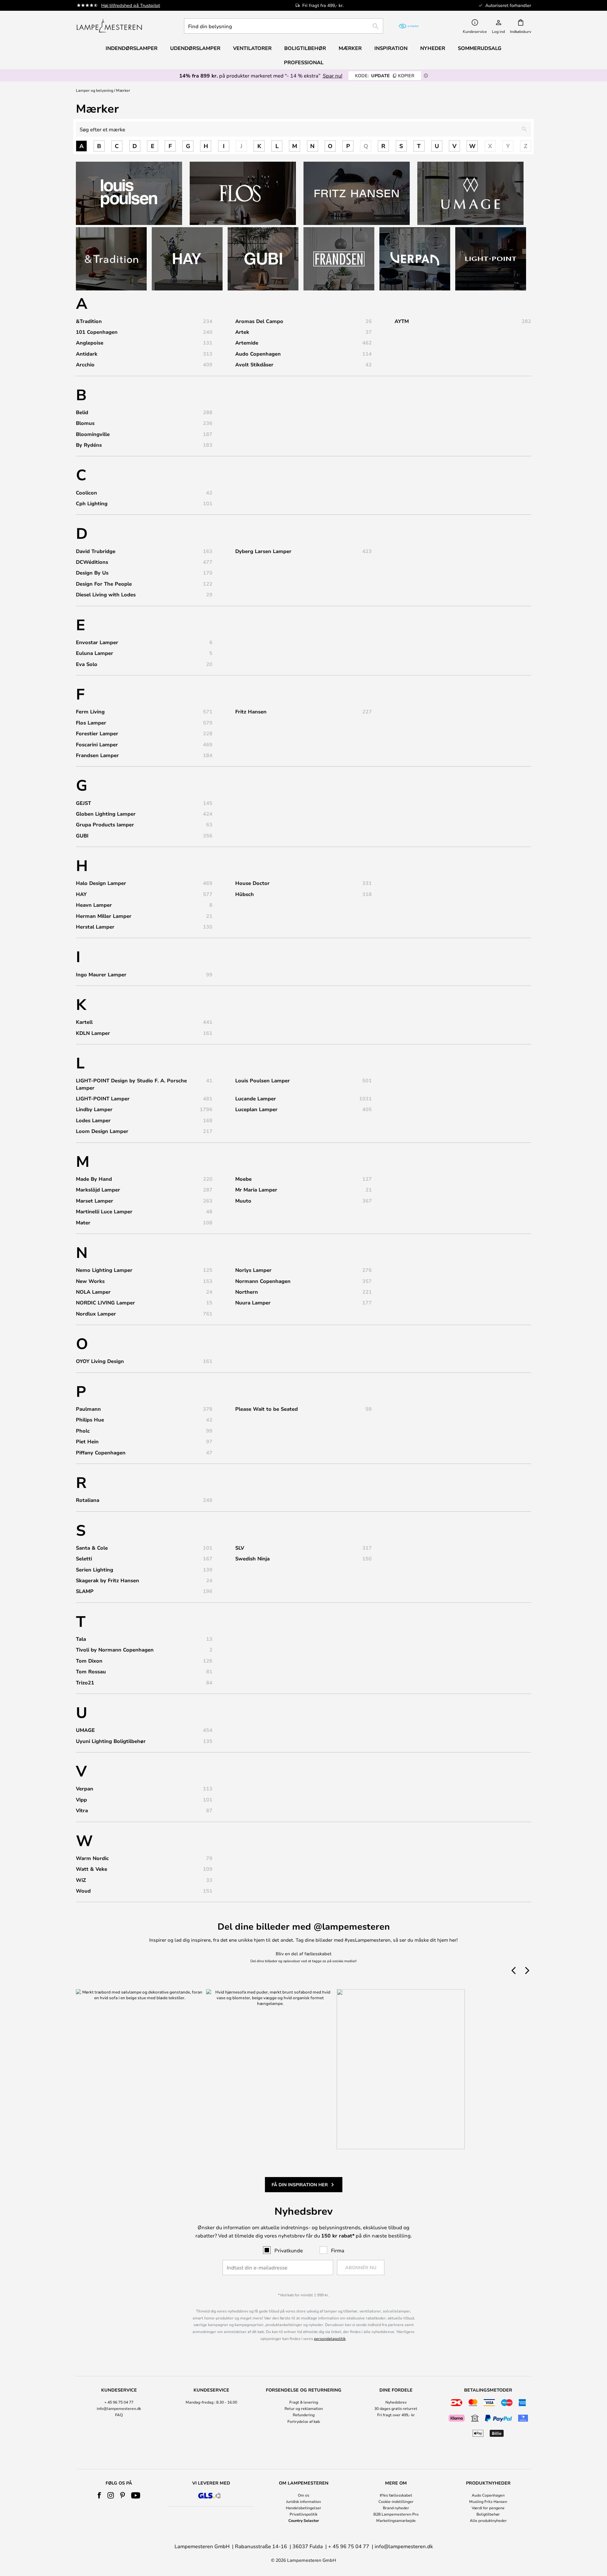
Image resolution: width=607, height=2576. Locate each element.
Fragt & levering (304, 2402)
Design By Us (92, 573)
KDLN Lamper (93, 1033)
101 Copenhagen (97, 332)
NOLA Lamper (93, 1292)
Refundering (304, 2415)
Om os (303, 2495)
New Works (90, 1281)
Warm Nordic (92, 1858)
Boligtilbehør (488, 2514)
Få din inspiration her (300, 2184)
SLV (240, 1548)
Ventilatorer (252, 48)
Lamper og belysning (95, 90)
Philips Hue (90, 1420)
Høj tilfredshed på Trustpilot (131, 5)
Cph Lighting (92, 503)
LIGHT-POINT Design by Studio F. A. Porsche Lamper (131, 1084)
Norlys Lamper (253, 1270)
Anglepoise (90, 343)
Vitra (82, 1810)
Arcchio (85, 364)
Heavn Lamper (94, 905)
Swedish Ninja (252, 1559)
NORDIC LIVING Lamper (105, 1303)
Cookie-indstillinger (396, 2501)
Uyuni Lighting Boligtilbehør (111, 1741)
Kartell (84, 1022)
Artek (242, 332)
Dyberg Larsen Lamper (263, 551)
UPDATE (385, 75)
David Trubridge (96, 551)
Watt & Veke (92, 1869)
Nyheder (433, 48)
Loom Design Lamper (102, 1131)
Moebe (243, 1179)
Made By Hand (94, 1179)
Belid (82, 412)
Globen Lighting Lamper (106, 814)
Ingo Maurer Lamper (101, 974)
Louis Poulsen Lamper (263, 1080)
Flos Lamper (91, 723)
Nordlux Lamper (96, 1314)
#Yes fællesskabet (396, 2495)
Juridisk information (303, 2501)
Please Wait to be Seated (267, 1409)
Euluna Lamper (95, 653)
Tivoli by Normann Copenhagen (115, 1650)
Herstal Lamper (95, 927)
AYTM (402, 321)
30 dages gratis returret (396, 2408)
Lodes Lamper (93, 1120)
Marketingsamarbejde (396, 2520)
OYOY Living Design (100, 1361)
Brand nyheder (396, 2508)
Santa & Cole (92, 1548)
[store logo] (109, 26)
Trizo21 (85, 1683)
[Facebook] (99, 2495)
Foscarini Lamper (97, 744)
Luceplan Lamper (256, 1109)
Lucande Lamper (256, 1098)
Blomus (85, 423)
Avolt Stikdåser (254, 364)
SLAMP (85, 1591)
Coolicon (86, 493)
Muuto (243, 1201)
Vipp (81, 1800)
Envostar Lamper (97, 642)
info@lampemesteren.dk (119, 2408)
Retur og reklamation (304, 2408)
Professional (304, 62)
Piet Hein (87, 1441)
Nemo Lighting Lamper (104, 1270)
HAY (81, 894)
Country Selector (304, 2520)
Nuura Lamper (253, 1303)
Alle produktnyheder (488, 2520)
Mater (83, 1223)
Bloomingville (93, 434)
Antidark (87, 354)
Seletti (84, 1559)
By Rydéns (89, 445)
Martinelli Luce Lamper (104, 1211)
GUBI (82, 836)
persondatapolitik (330, 2338)
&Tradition (89, 321)
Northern (247, 1292)
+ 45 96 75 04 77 (119, 2402)
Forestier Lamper (97, 733)
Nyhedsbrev (396, 2402)
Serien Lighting (95, 1570)
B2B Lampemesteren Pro (396, 2514)
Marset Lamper (95, 1201)
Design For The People (104, 584)
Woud (83, 1891)
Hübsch (245, 894)
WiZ (81, 1880)
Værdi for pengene (488, 2508)
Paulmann (88, 1409)
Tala (81, 1639)
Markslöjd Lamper (98, 1190)
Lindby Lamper (94, 1109)
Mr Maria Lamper (256, 1190)
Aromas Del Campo (259, 321)
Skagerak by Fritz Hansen (107, 1580)
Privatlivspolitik (303, 2514)
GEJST (83, 803)
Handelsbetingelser (303, 2508)
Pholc (83, 1431)
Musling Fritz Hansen (488, 2501)
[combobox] (284, 26)
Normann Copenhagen (263, 1281)
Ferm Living (90, 712)
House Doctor (252, 883)
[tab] (119, 2413)
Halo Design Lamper (101, 883)
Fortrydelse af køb (304, 2421)
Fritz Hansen (251, 712)
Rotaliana (88, 1500)
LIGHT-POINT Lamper (103, 1098)
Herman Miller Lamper (104, 916)
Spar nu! (333, 75)
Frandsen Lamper (97, 755)
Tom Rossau (91, 1671)
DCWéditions (92, 562)
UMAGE (85, 1730)
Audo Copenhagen (258, 354)
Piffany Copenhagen (101, 1453)
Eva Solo (87, 664)
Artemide (247, 343)
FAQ (119, 2415)
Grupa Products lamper (105, 824)
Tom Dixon (89, 1661)
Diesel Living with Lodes (106, 594)
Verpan (85, 1789)
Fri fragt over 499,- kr (396, 2415)
